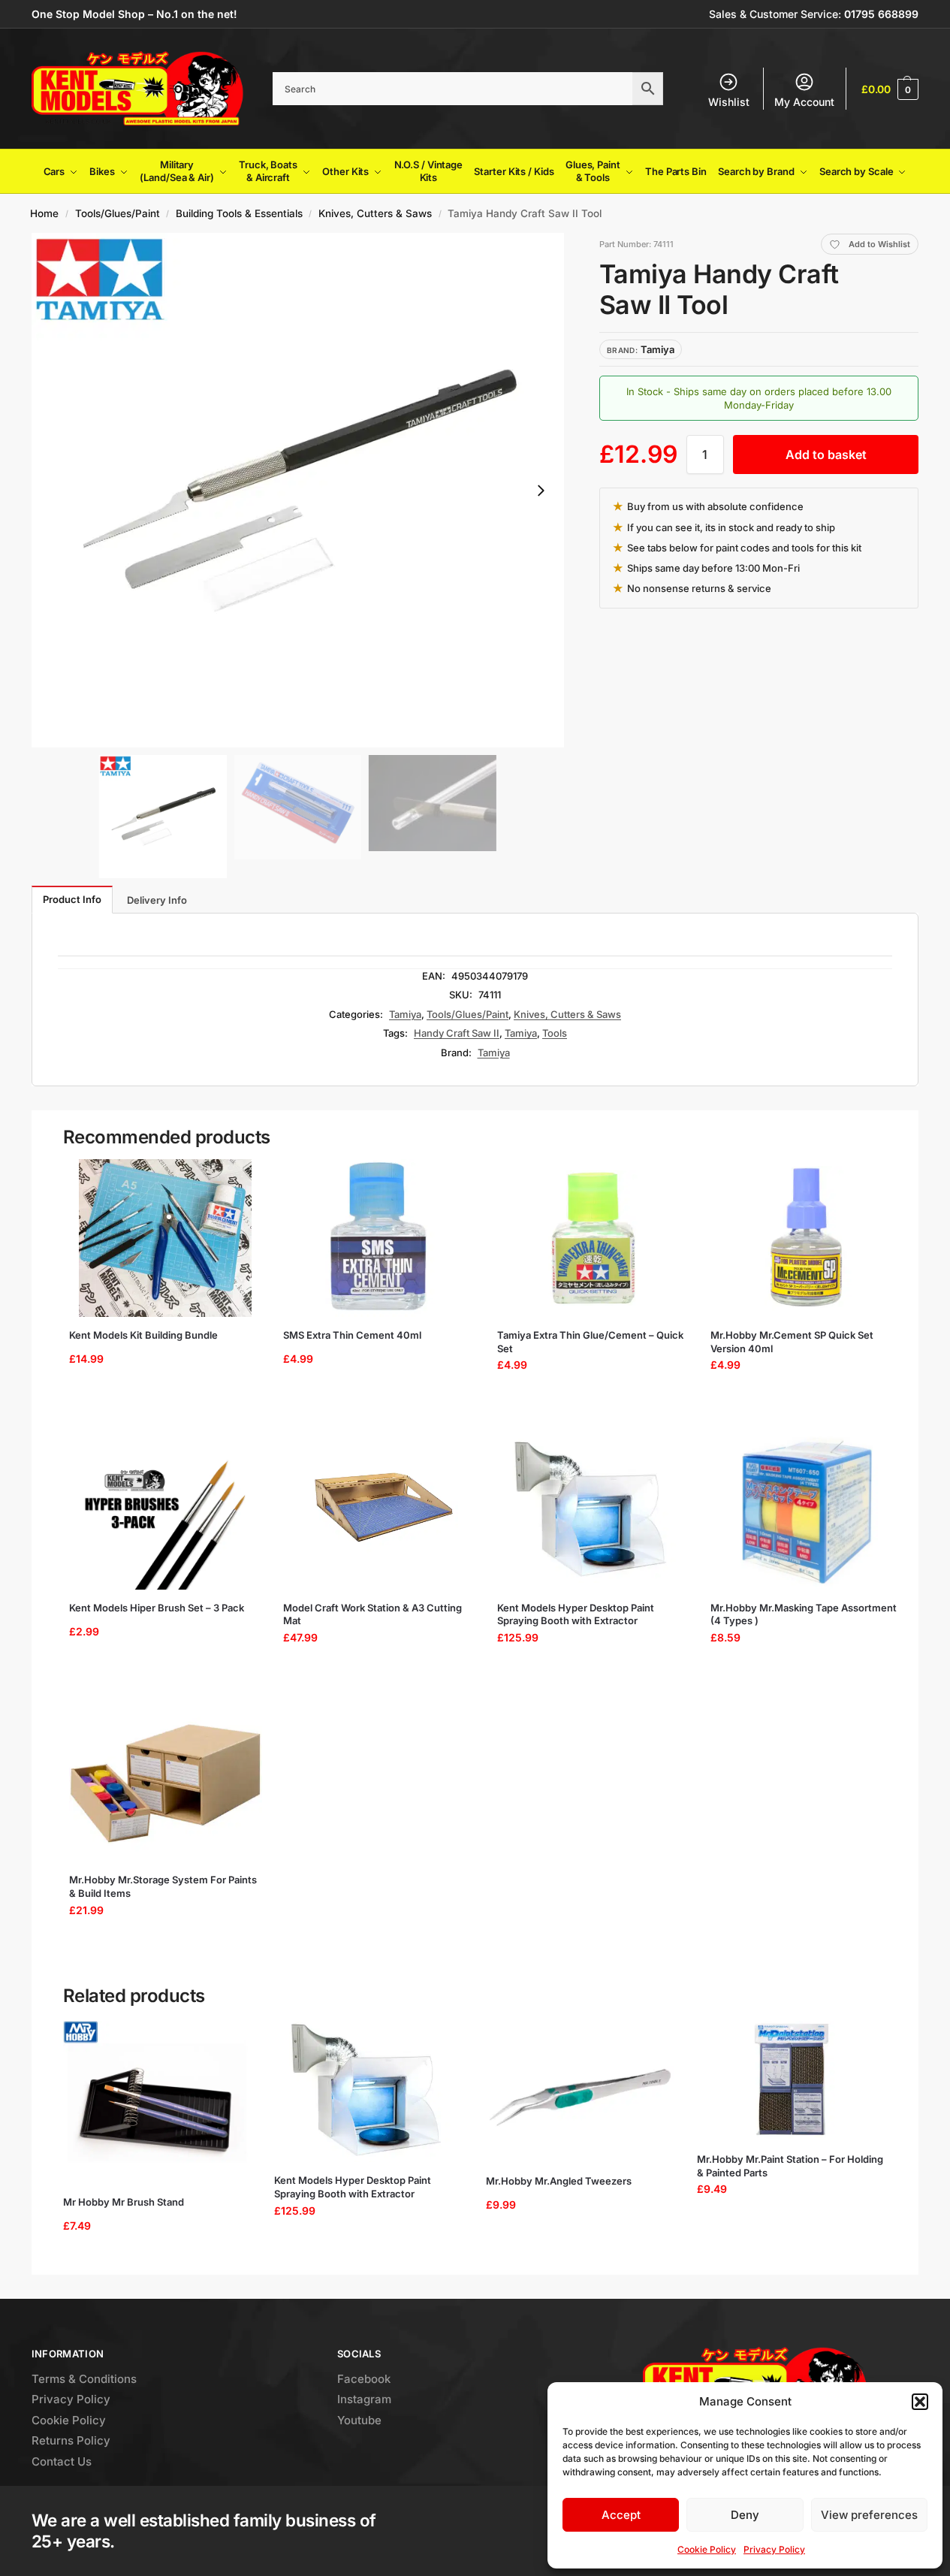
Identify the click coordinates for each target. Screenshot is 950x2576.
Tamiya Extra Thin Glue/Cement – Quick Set (590, 1342)
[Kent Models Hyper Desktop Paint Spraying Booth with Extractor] (594, 1511)
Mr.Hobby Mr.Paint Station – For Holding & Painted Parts (790, 2166)
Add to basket (826, 454)
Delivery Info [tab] (157, 900)
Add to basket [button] (160, 1403)
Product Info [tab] (72, 899)
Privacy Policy (774, 2549)
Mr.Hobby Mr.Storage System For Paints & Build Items (163, 1886)
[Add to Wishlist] (238, 1178)
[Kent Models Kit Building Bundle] (166, 1238)
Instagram (364, 2399)
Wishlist (729, 102)
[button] (920, 2402)
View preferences (869, 2515)
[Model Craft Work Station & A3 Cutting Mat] (380, 1511)
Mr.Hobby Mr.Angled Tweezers (559, 2181)
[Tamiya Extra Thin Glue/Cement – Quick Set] (594, 1238)
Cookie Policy (707, 2549)
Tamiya (405, 1014)
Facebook (364, 2379)
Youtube (359, 2420)
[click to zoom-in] (298, 490)
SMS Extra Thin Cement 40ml (352, 1335)
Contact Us (62, 2461)
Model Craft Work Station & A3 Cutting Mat (372, 1614)
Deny (745, 2515)
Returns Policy (71, 2440)
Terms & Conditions (84, 2379)
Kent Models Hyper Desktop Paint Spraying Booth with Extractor (576, 1614)
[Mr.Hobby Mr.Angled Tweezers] (581, 2092)
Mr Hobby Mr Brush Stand (124, 2202)
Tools (555, 1033)
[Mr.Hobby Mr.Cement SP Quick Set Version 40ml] (807, 1238)
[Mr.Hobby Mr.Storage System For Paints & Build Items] (166, 1783)
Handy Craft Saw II (457, 1033)
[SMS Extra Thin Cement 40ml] (380, 1238)
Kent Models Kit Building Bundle (143, 1335)
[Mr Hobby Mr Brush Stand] (158, 2102)
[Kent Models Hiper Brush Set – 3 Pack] (166, 1511)
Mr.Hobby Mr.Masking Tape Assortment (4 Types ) (804, 1614)
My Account (804, 102)
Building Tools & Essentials (239, 213)
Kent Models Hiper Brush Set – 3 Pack (157, 1608)
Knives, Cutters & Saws (375, 213)
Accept (621, 2515)
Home (44, 213)
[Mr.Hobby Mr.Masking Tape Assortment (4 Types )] (807, 1511)
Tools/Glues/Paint (118, 213)
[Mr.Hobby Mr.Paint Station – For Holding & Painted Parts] (792, 2081)
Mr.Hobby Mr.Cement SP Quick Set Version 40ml (792, 1342)
